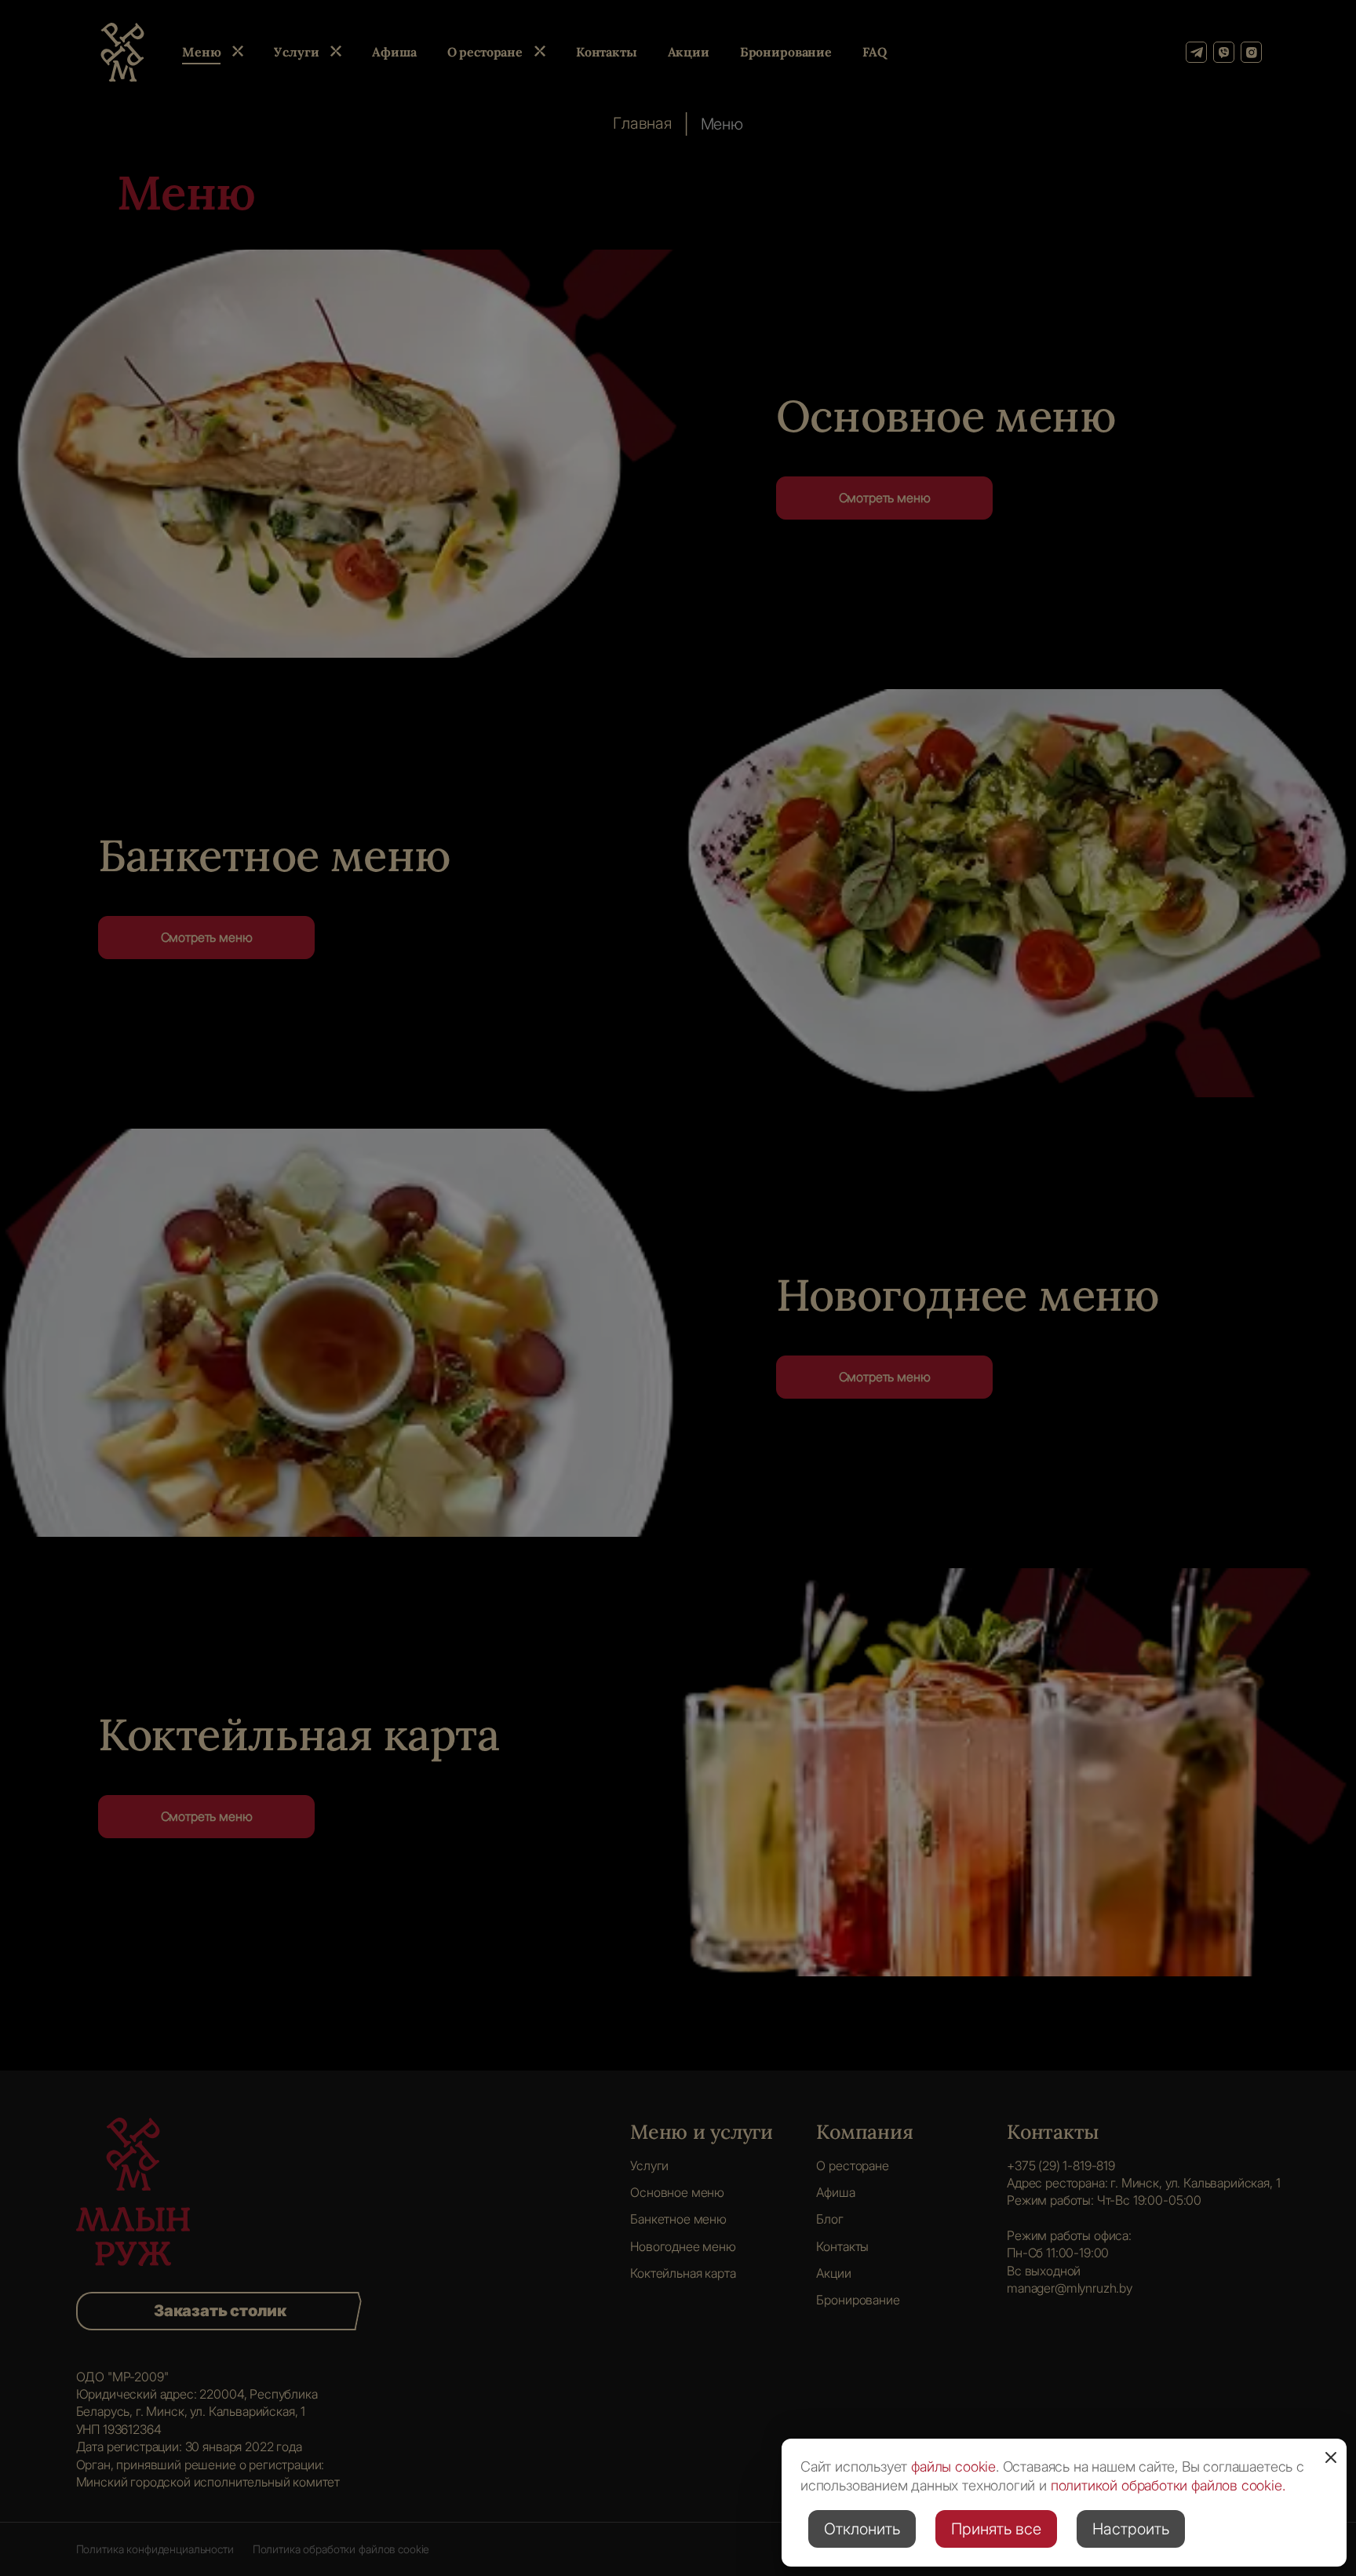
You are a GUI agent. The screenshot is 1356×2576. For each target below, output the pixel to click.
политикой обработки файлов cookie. (1168, 2485)
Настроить (1131, 2529)
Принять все (996, 2529)
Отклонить (862, 2529)
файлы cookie (953, 2467)
